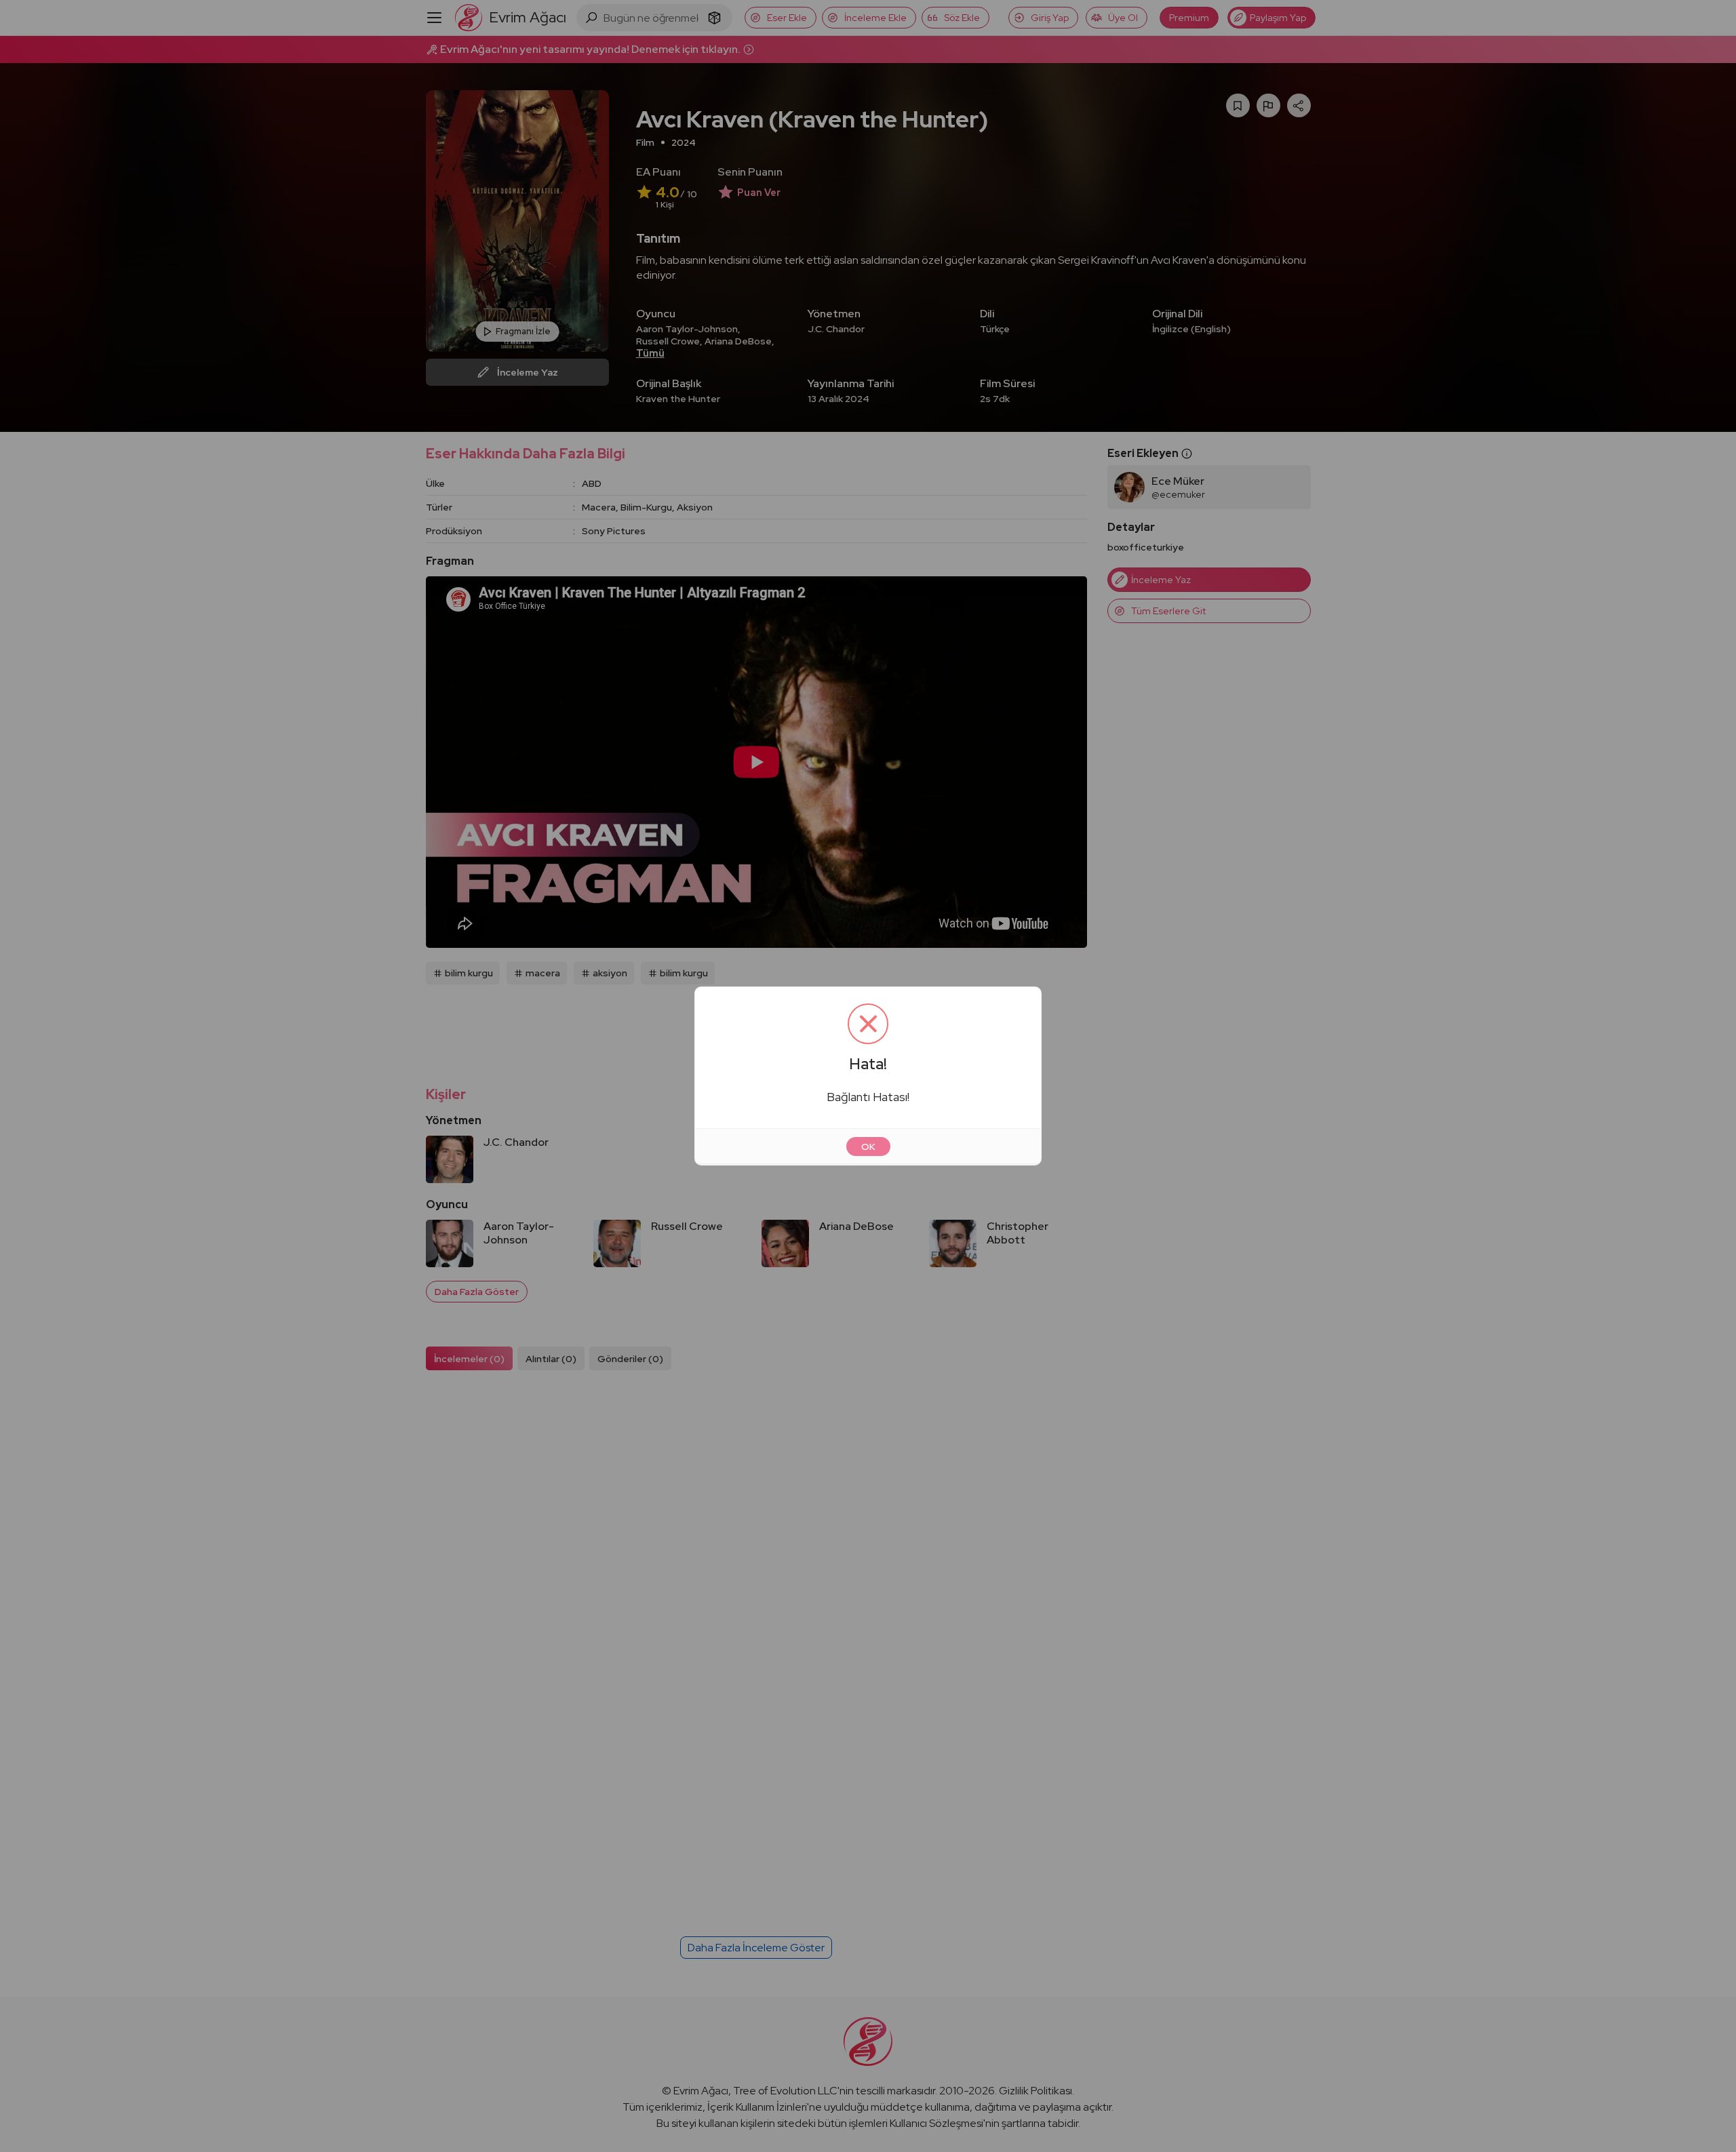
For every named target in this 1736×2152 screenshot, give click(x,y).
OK (868, 1147)
